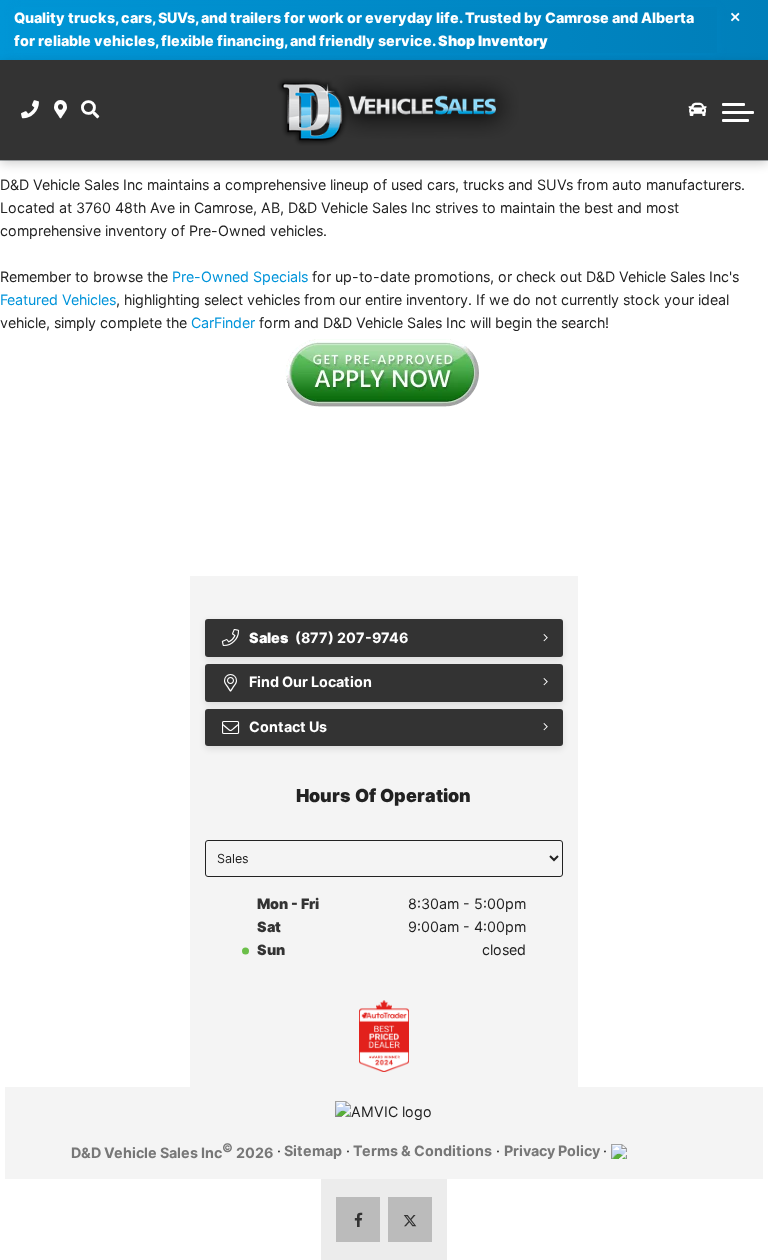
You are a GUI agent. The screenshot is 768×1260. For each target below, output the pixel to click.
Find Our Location (310, 681)
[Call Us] (30, 110)
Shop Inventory (493, 40)
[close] (735, 16)
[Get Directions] (60, 110)
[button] (90, 110)
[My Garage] (698, 110)
